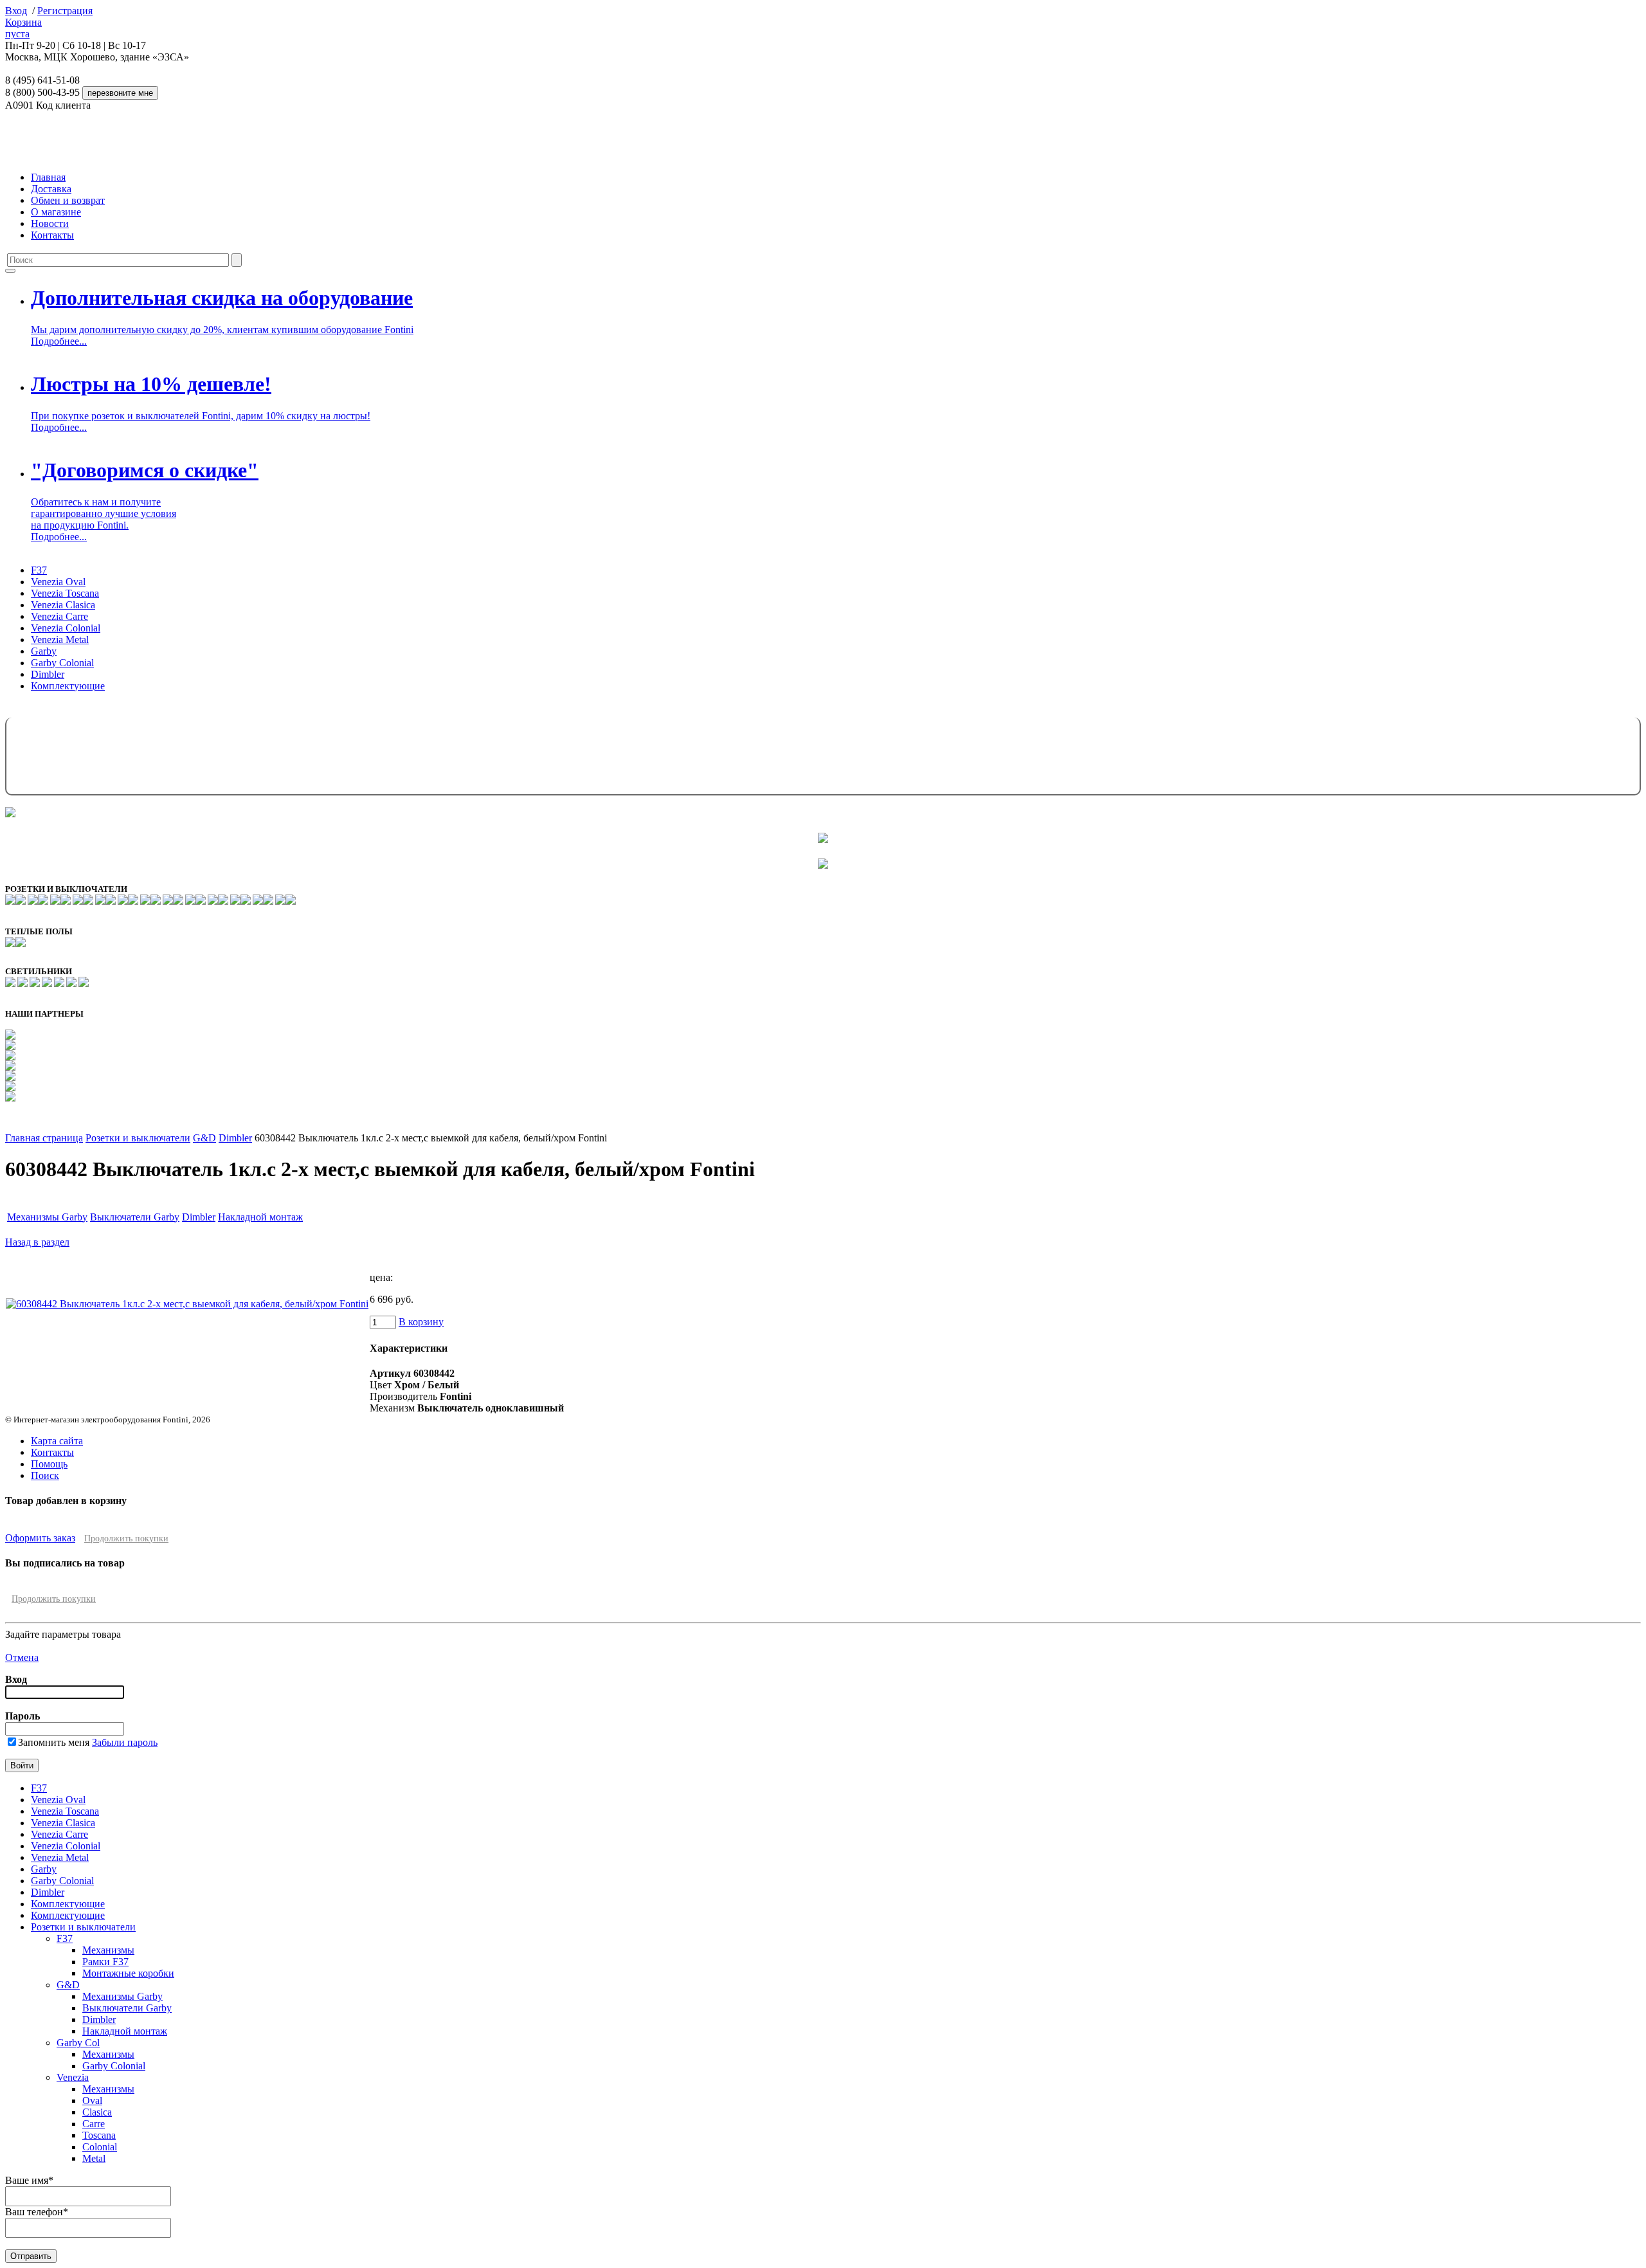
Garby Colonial (62, 663)
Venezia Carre (59, 616)
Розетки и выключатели (138, 1138)
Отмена (22, 1657)
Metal (94, 2158)
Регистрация (65, 11)
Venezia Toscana (65, 593)
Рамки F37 (105, 1962)
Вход (16, 11)
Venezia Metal (60, 640)
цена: (381, 1277)
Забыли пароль (125, 1742)
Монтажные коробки (128, 1973)
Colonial (100, 2147)
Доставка (51, 189)
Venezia (73, 2077)
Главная (48, 177)
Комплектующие (68, 686)
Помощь (49, 1464)
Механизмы (108, 1950)
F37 (39, 570)
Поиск (45, 1475)
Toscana (99, 2135)
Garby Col (78, 2043)
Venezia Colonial (66, 628)
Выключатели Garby (135, 1217)
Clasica (97, 2112)
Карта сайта (57, 1441)
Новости (50, 223)
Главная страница (44, 1138)
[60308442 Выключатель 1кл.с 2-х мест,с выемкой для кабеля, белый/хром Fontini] (187, 1304)
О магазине (56, 212)
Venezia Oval (58, 582)
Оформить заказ (40, 1538)
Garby (44, 651)
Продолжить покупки (126, 1538)
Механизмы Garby (47, 1217)
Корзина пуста (23, 28)
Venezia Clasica (63, 605)
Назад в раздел (37, 1242)
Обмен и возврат (68, 200)
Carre (94, 2124)
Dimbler (48, 674)
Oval (92, 2100)
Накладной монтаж (260, 1217)
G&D (204, 1138)
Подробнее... (59, 341)
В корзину (421, 1322)
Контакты (52, 235)
